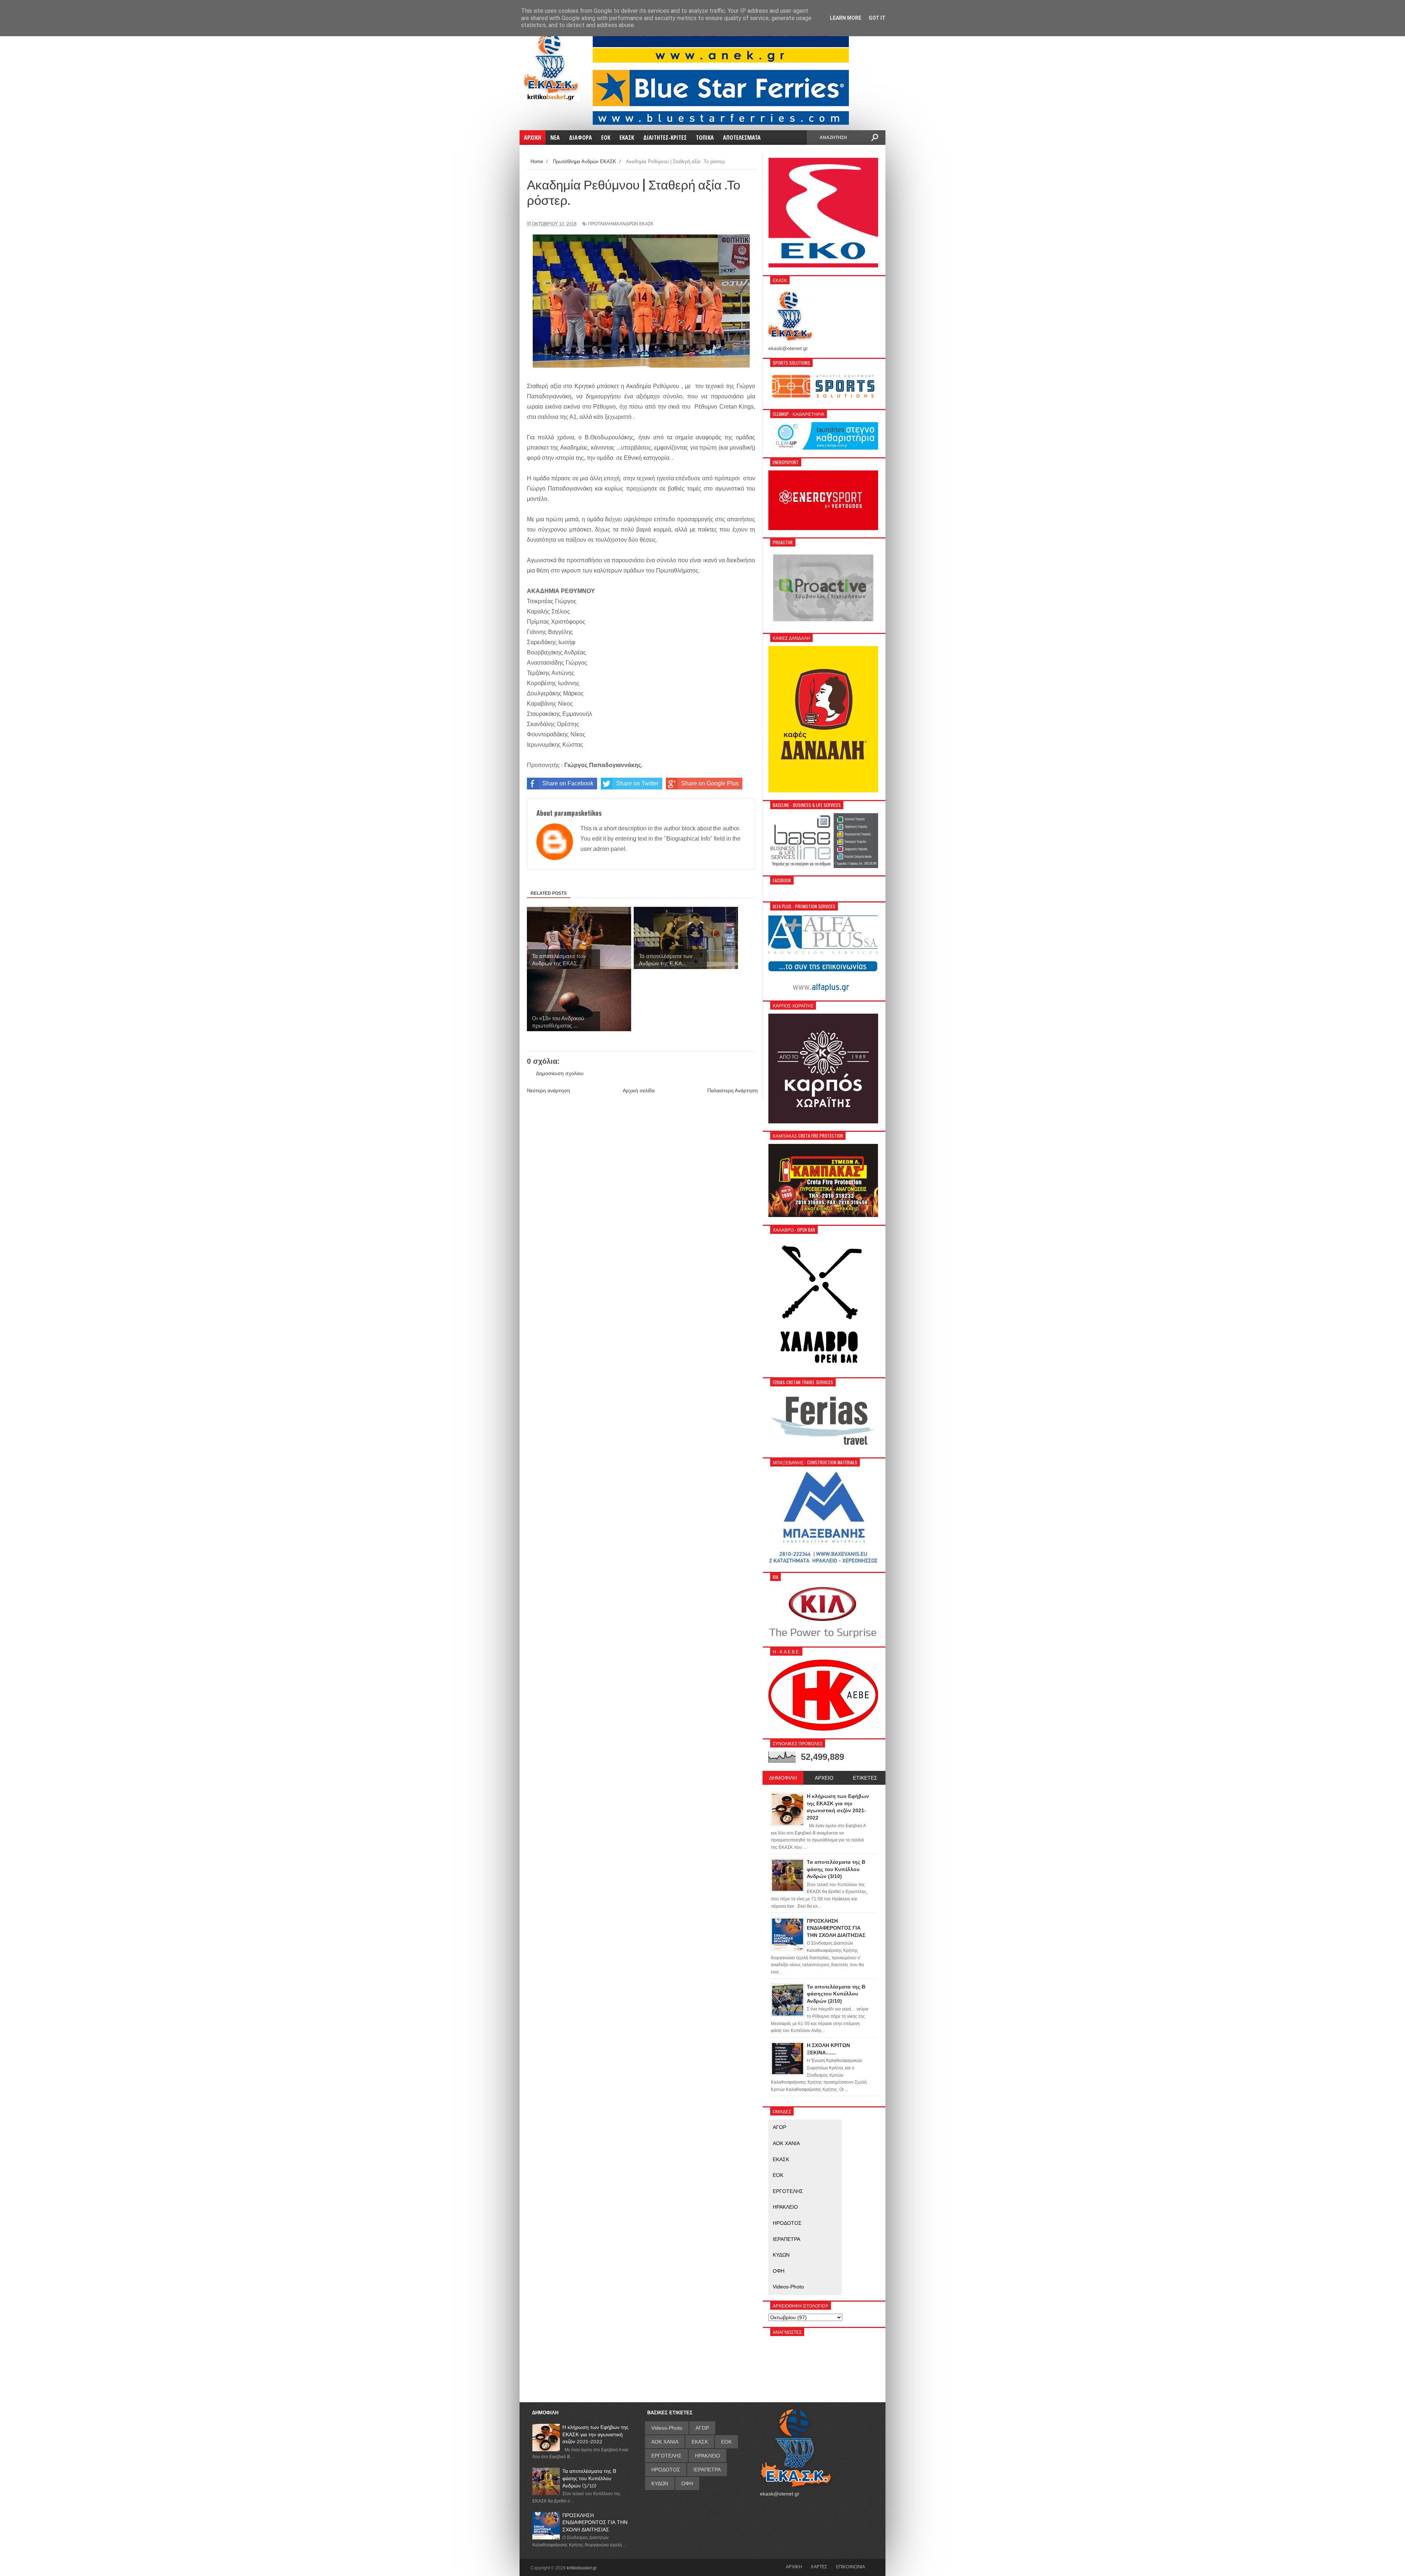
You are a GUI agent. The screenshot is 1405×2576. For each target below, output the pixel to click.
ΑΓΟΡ (780, 2127)
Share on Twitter (637, 783)
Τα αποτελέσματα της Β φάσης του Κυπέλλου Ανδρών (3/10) (589, 2478)
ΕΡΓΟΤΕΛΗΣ (788, 2191)
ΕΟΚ (778, 2175)
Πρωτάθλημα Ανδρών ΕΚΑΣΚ (621, 224)
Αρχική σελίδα (639, 1090)
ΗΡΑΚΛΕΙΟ (785, 2207)
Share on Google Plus (710, 783)
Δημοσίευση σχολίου (560, 1073)
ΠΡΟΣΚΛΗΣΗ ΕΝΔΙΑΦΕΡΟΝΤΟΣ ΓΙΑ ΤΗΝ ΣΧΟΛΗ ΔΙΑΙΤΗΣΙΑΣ (595, 2522)
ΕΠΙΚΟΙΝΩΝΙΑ (851, 2566)
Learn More (846, 18)
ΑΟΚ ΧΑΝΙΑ (786, 2143)
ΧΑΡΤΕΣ (819, 2566)
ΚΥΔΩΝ (781, 2255)
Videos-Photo (788, 2287)
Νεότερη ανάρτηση (548, 1090)
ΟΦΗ (779, 2271)
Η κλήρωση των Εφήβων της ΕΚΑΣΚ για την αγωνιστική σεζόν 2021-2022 (595, 2434)
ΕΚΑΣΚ (781, 2159)
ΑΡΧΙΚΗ (794, 2566)
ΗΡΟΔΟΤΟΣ (787, 2223)
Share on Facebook (568, 783)
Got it (877, 18)
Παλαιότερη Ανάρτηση (733, 1090)
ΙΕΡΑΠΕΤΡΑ (786, 2239)
